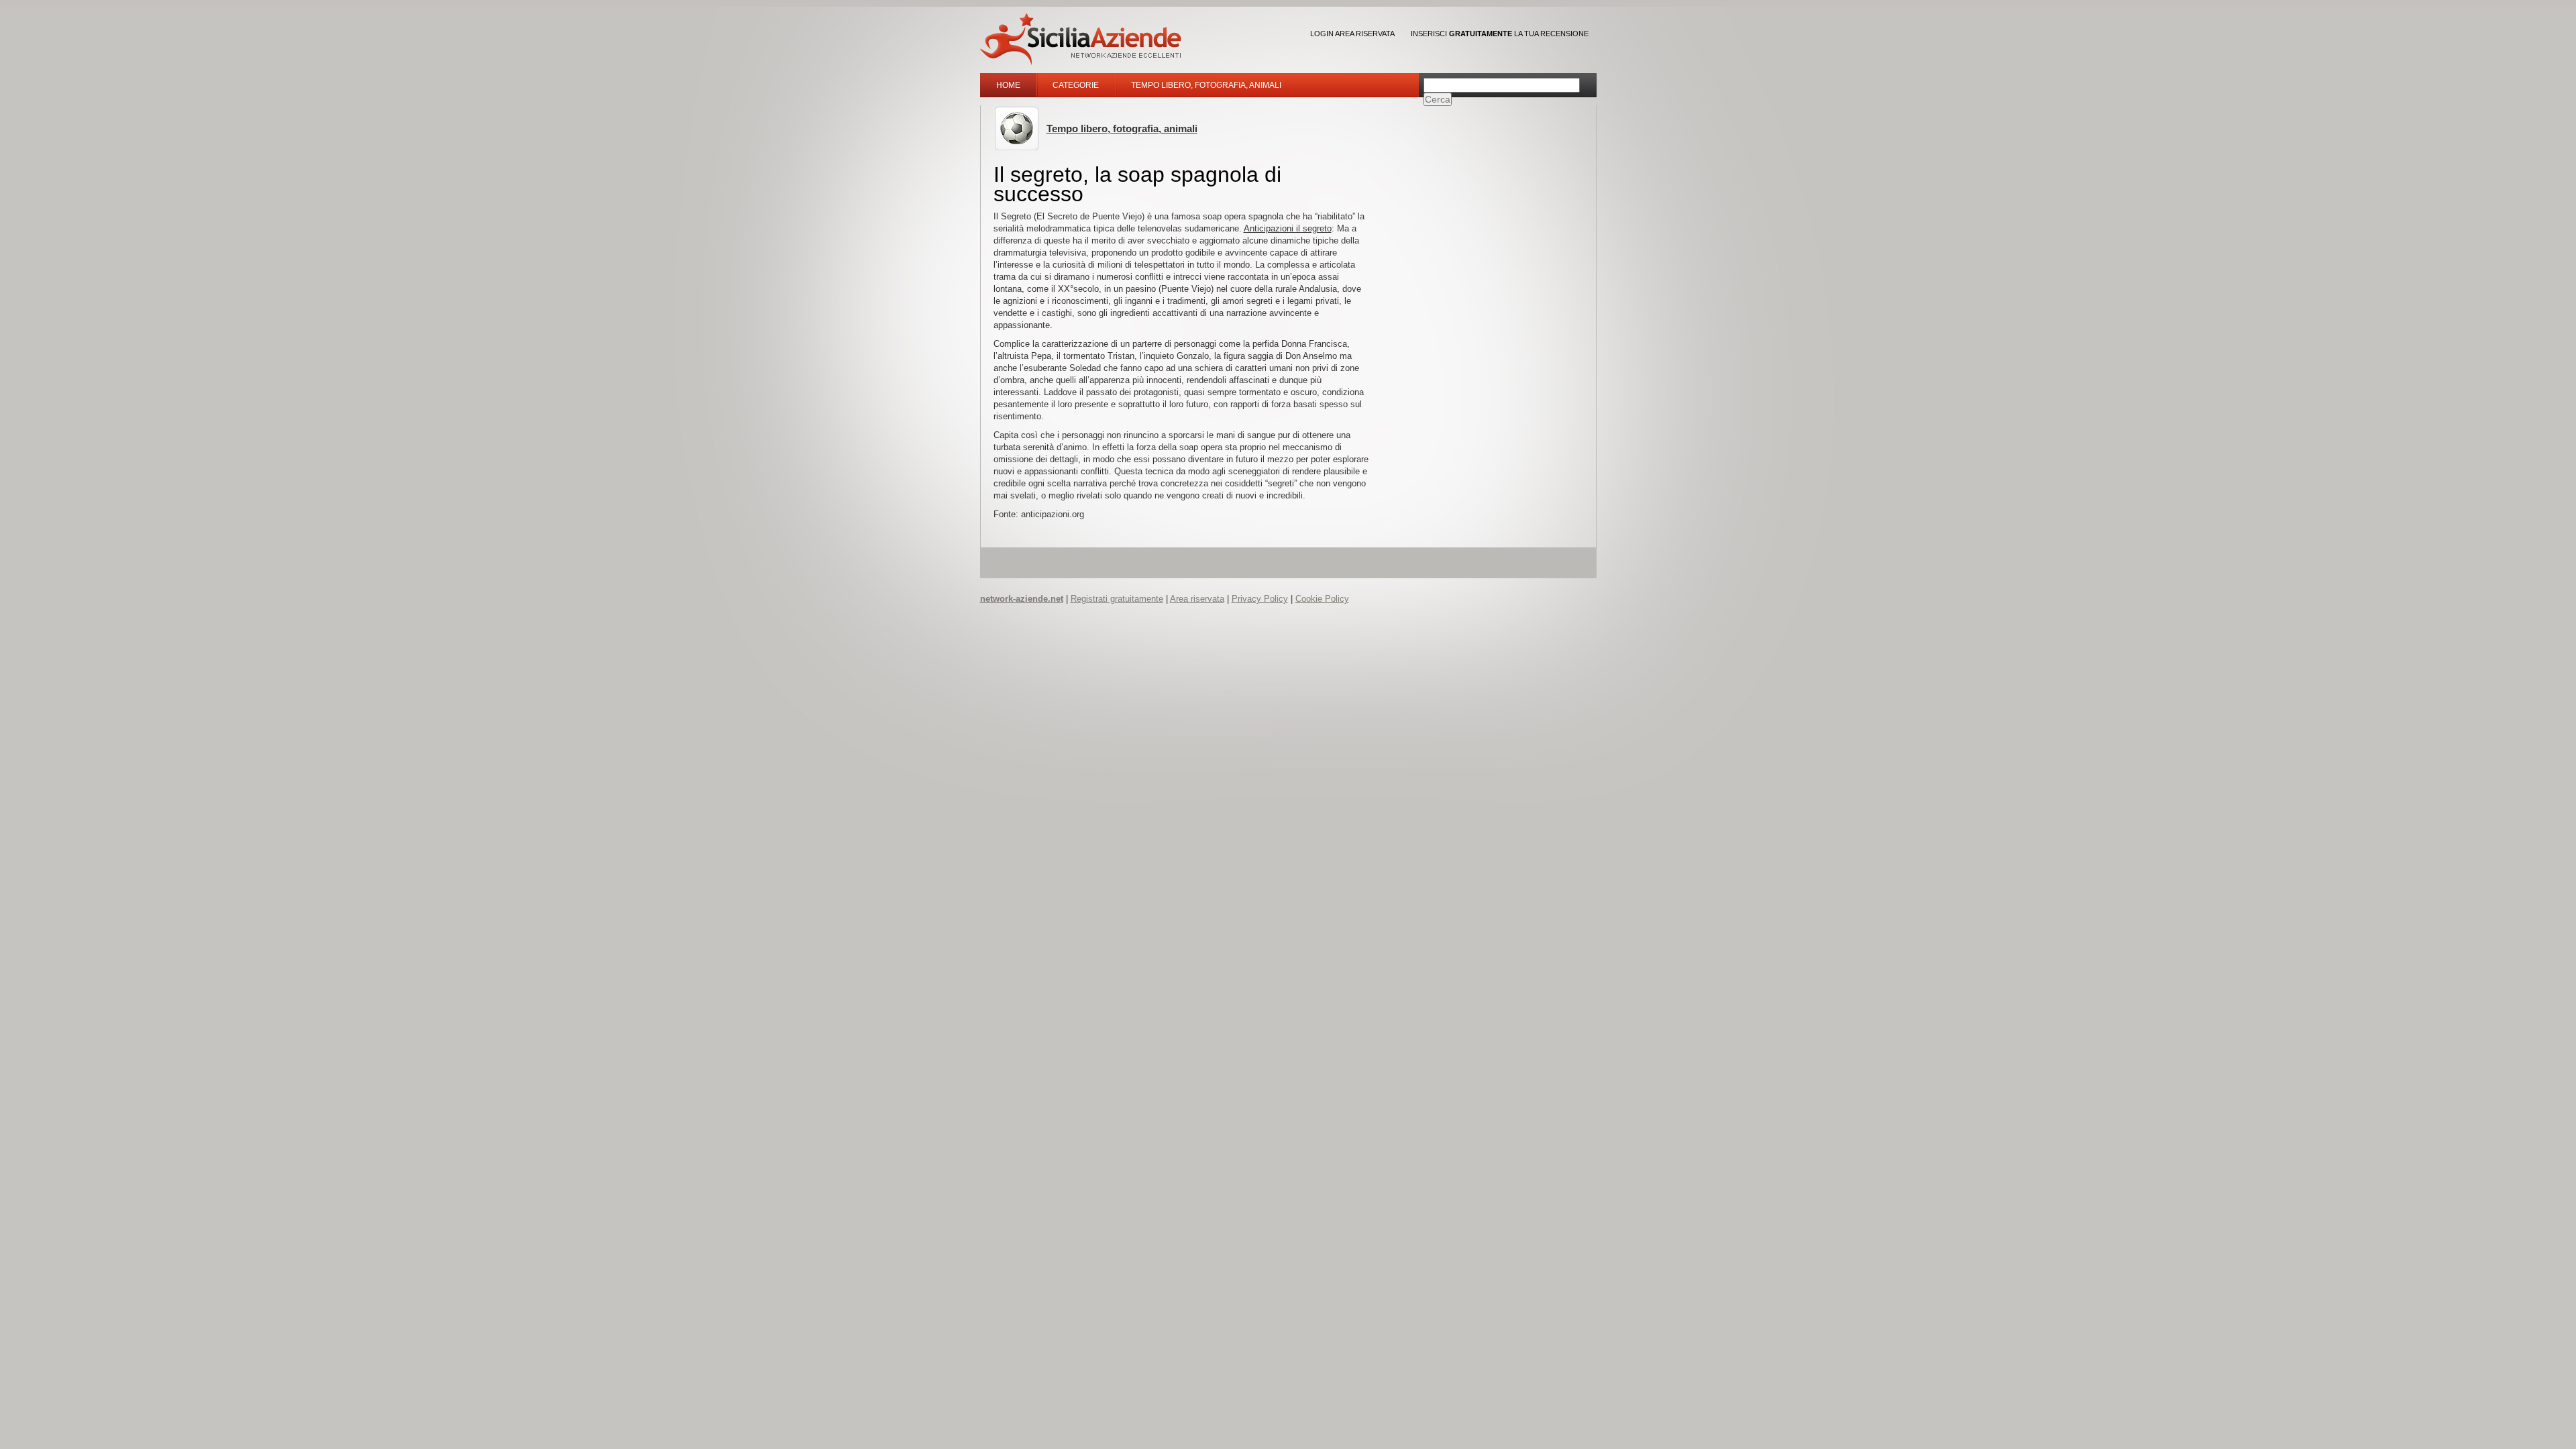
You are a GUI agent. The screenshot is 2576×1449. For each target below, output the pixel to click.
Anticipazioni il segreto (1288, 228)
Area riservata (1197, 599)
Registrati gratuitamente (1117, 599)
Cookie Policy (1322, 599)
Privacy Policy (1260, 599)
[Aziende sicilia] (1081, 39)
